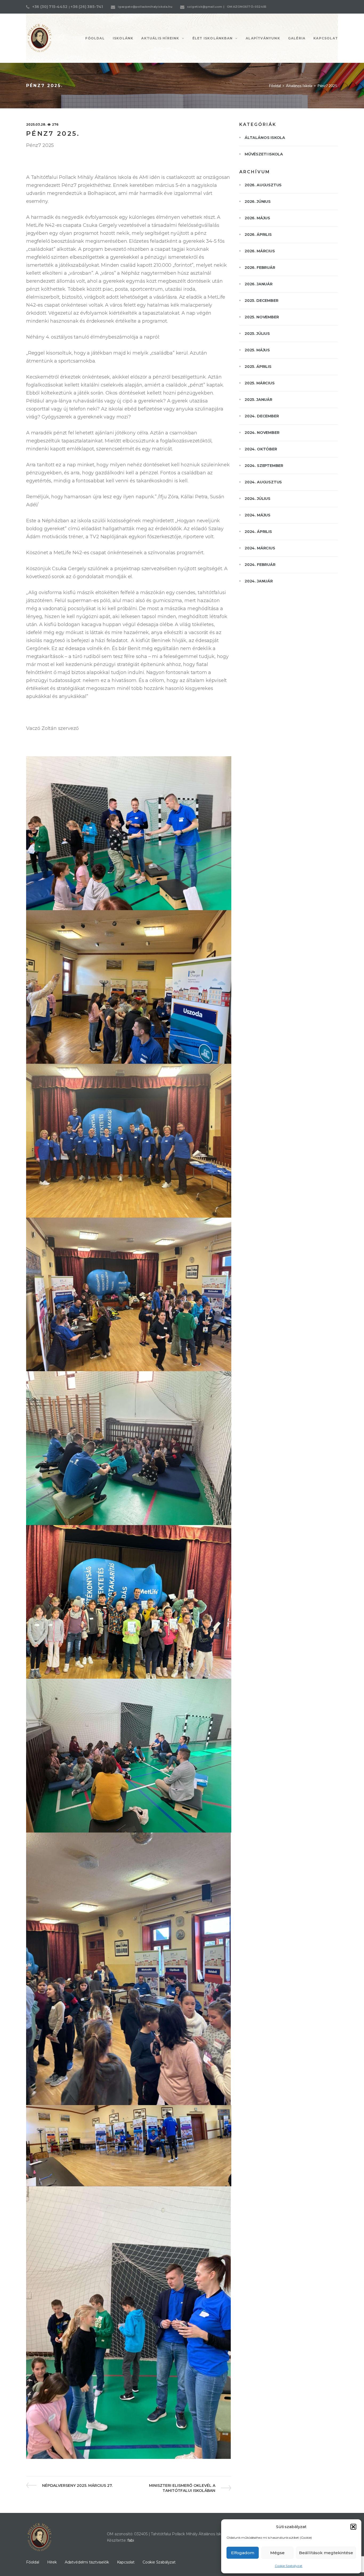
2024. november (262, 433)
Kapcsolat (126, 2562)
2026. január (259, 284)
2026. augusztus (263, 185)
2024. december (262, 416)
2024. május (258, 515)
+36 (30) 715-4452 (50, 7)
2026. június (258, 202)
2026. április (258, 235)
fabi (131, 2540)
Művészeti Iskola (264, 154)
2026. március (260, 251)
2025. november (262, 317)
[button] (353, 2527)
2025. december (261, 301)
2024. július (258, 499)
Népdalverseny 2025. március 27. (77, 2485)
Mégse (277, 2553)
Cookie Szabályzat (289, 2566)
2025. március (260, 383)
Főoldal (275, 86)
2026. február (260, 268)
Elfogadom (243, 2553)
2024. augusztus (263, 482)
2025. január (258, 400)
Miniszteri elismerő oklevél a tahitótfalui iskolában (182, 2488)
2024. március (260, 548)
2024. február (260, 565)
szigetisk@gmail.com (205, 7)
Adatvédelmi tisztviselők (87, 2562)
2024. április (258, 532)
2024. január (259, 581)
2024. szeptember (264, 466)
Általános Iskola (299, 86)
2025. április (258, 367)
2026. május (257, 218)
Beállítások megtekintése (326, 2553)
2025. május (257, 350)
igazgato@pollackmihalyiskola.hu (145, 7)
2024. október (261, 449)
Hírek (52, 2562)
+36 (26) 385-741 (87, 7)
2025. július (257, 334)
